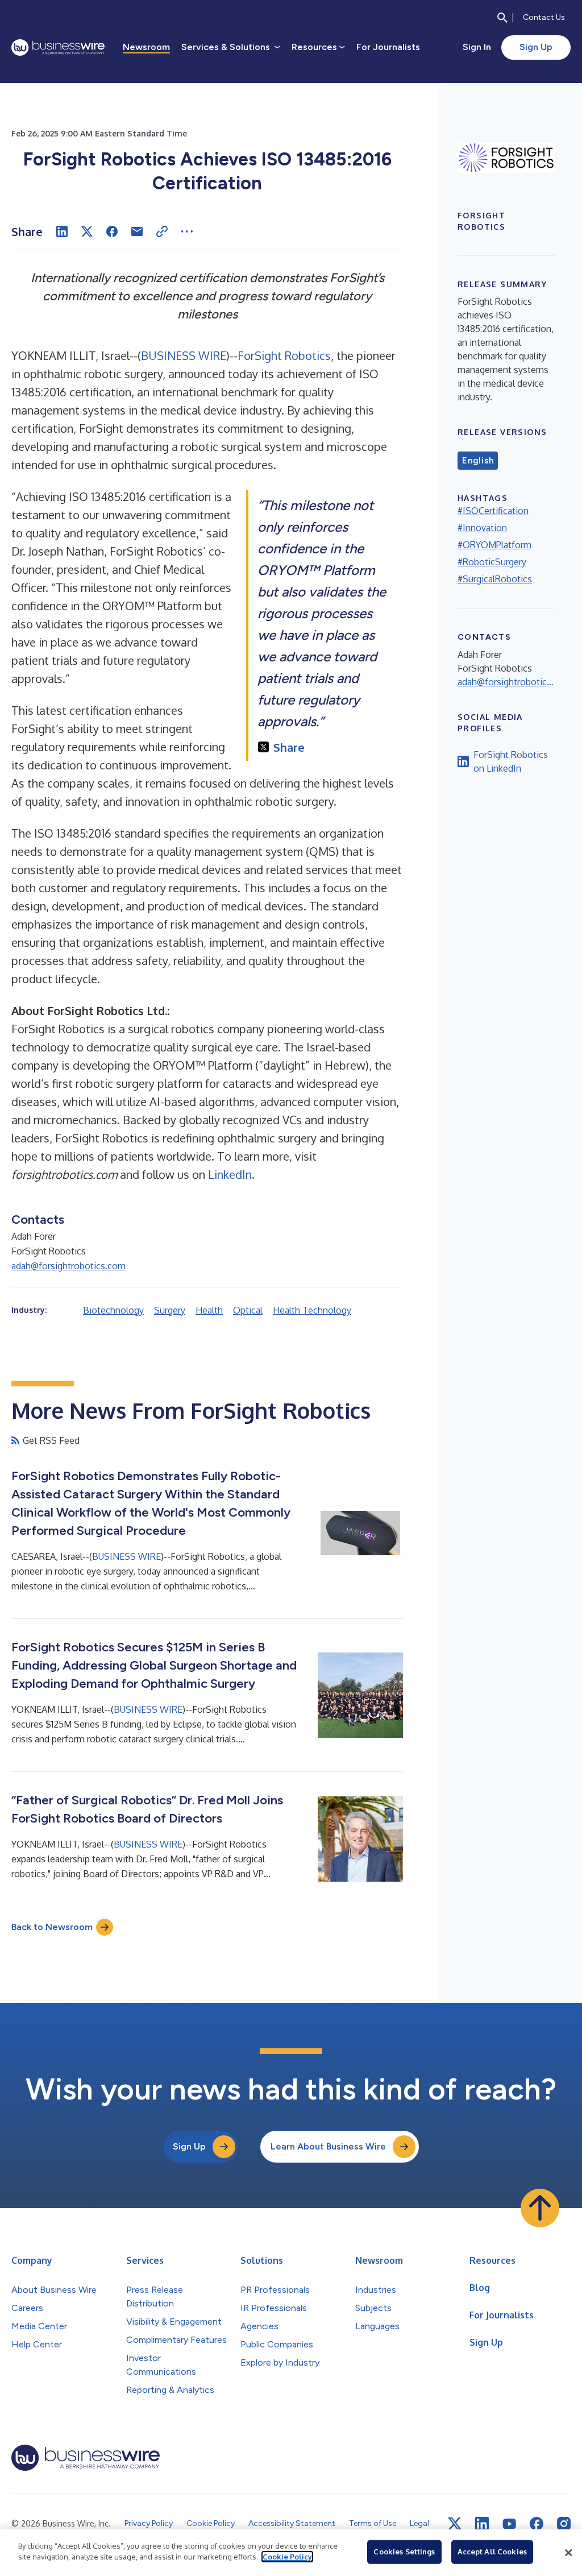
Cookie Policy (287, 2557)
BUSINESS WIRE (184, 355)
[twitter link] (455, 2524)
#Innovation (482, 528)
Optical (248, 1310)
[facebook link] (537, 2524)
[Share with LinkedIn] (62, 231)
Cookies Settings (404, 2552)
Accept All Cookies (492, 2552)
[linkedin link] (482, 2524)
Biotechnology (113, 1310)
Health (209, 1310)
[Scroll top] (540, 2208)
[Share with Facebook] (112, 231)
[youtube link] (509, 2524)
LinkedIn (230, 1174)
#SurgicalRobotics (495, 579)
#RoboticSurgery (492, 562)
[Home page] (58, 47)
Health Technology (312, 1310)
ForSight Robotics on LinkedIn (511, 761)
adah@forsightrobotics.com (68, 1266)
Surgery (170, 1310)
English (478, 461)
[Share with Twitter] (87, 231)
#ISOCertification (493, 511)
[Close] (568, 2553)
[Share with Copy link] (162, 231)
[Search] (502, 18)
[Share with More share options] (187, 231)
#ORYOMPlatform (494, 545)
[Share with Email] (137, 231)
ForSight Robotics (284, 355)
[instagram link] (564, 2524)
